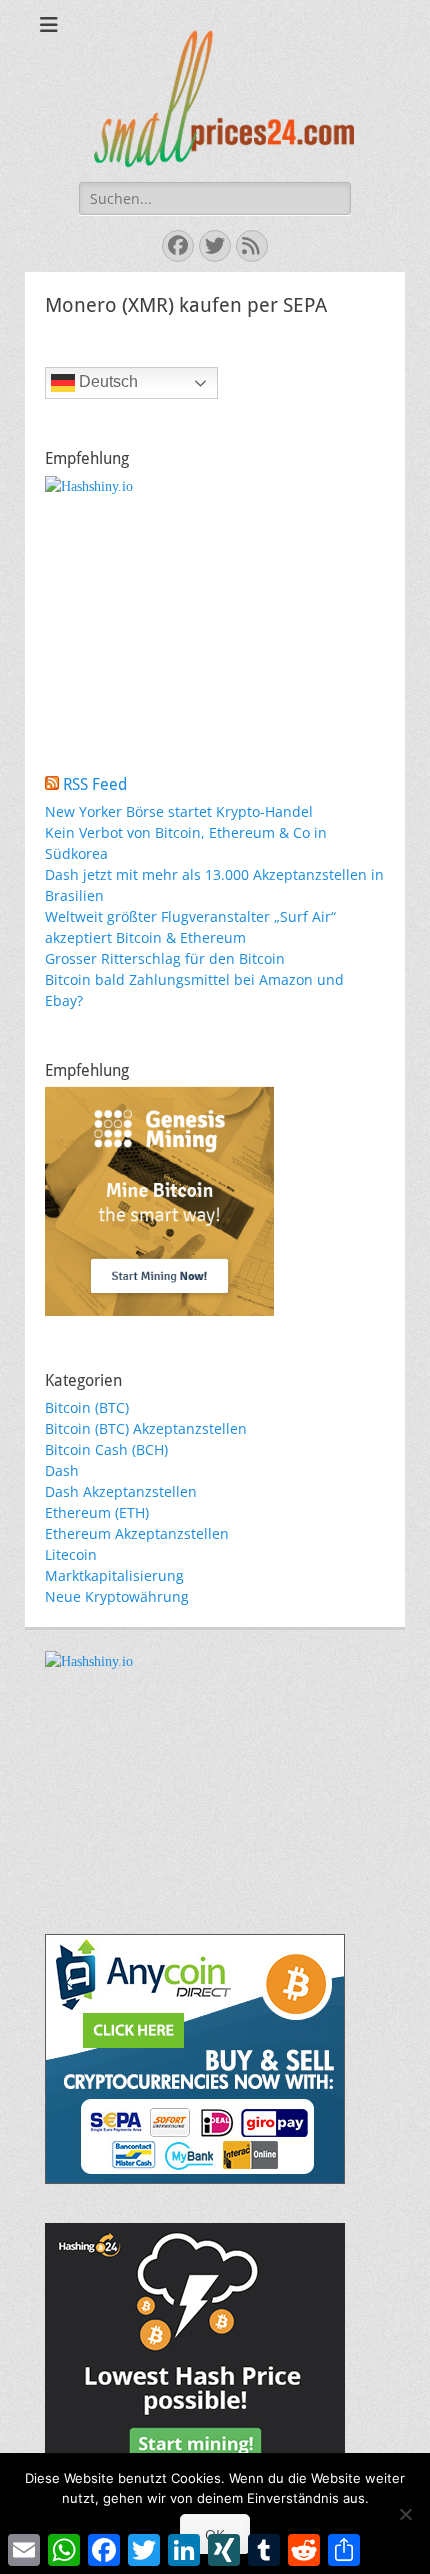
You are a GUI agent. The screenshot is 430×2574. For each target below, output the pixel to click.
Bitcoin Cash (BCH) (106, 1449)
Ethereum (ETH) (97, 1512)
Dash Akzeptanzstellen (121, 1491)
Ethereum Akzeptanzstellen (137, 1533)
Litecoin (71, 1554)
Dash (62, 1470)
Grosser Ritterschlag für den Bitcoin (165, 958)
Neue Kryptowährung (117, 1596)
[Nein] (405, 2514)
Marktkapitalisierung (114, 1575)
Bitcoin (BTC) (87, 1407)
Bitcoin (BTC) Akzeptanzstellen (146, 1428)
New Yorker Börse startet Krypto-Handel (179, 811)
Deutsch (106, 381)
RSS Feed (95, 784)
